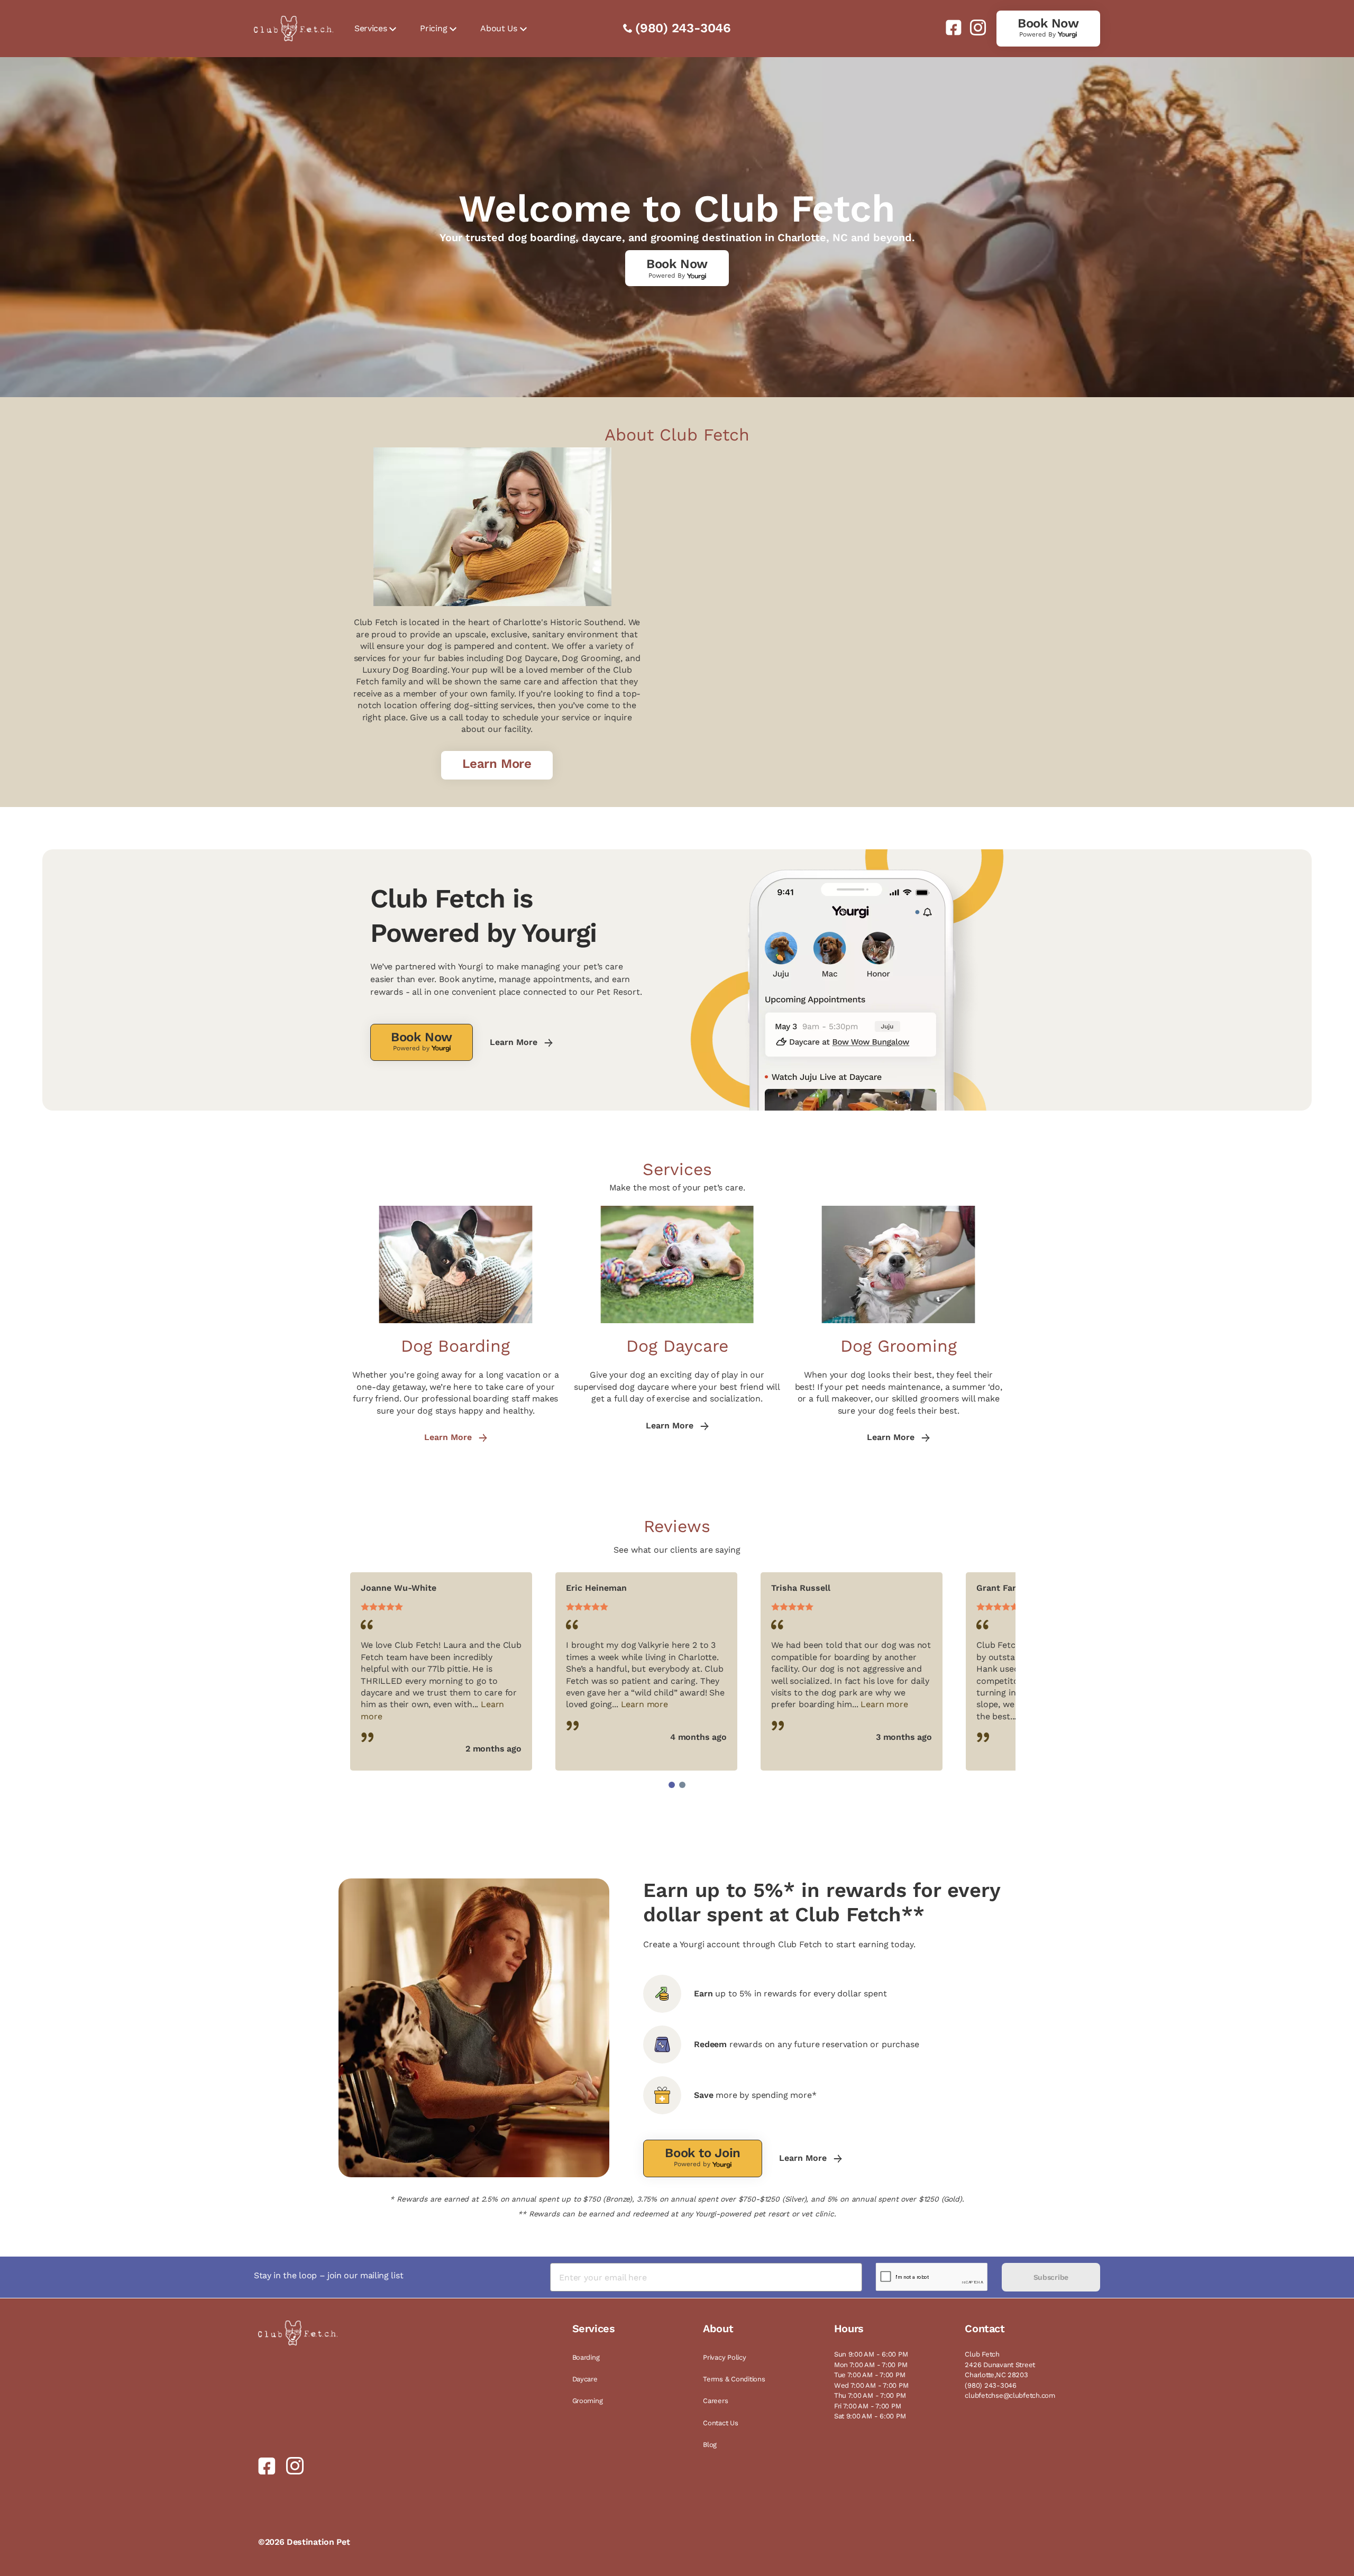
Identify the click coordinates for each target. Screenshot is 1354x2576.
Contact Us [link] (720, 2423)
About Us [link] (498, 28)
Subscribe (1051, 2277)
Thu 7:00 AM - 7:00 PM (870, 2395)
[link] (949, 27)
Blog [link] (710, 2445)
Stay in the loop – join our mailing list (328, 2275)
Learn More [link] (515, 1042)
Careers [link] (715, 2401)
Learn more (644, 1704)
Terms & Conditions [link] (734, 2379)
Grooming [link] (588, 2401)
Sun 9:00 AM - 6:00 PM (871, 2354)
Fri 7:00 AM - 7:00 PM (868, 2406)
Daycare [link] (585, 2379)
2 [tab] (682, 1785)
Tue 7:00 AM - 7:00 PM (870, 2375)
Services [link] (370, 28)
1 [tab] (672, 1785)
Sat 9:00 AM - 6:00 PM (870, 2416)
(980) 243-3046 (683, 28)
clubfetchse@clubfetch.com (1010, 2395)
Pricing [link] (433, 28)
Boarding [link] (586, 2357)
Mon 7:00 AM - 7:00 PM (871, 2365)
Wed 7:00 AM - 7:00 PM (871, 2385)
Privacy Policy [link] (724, 2357)
